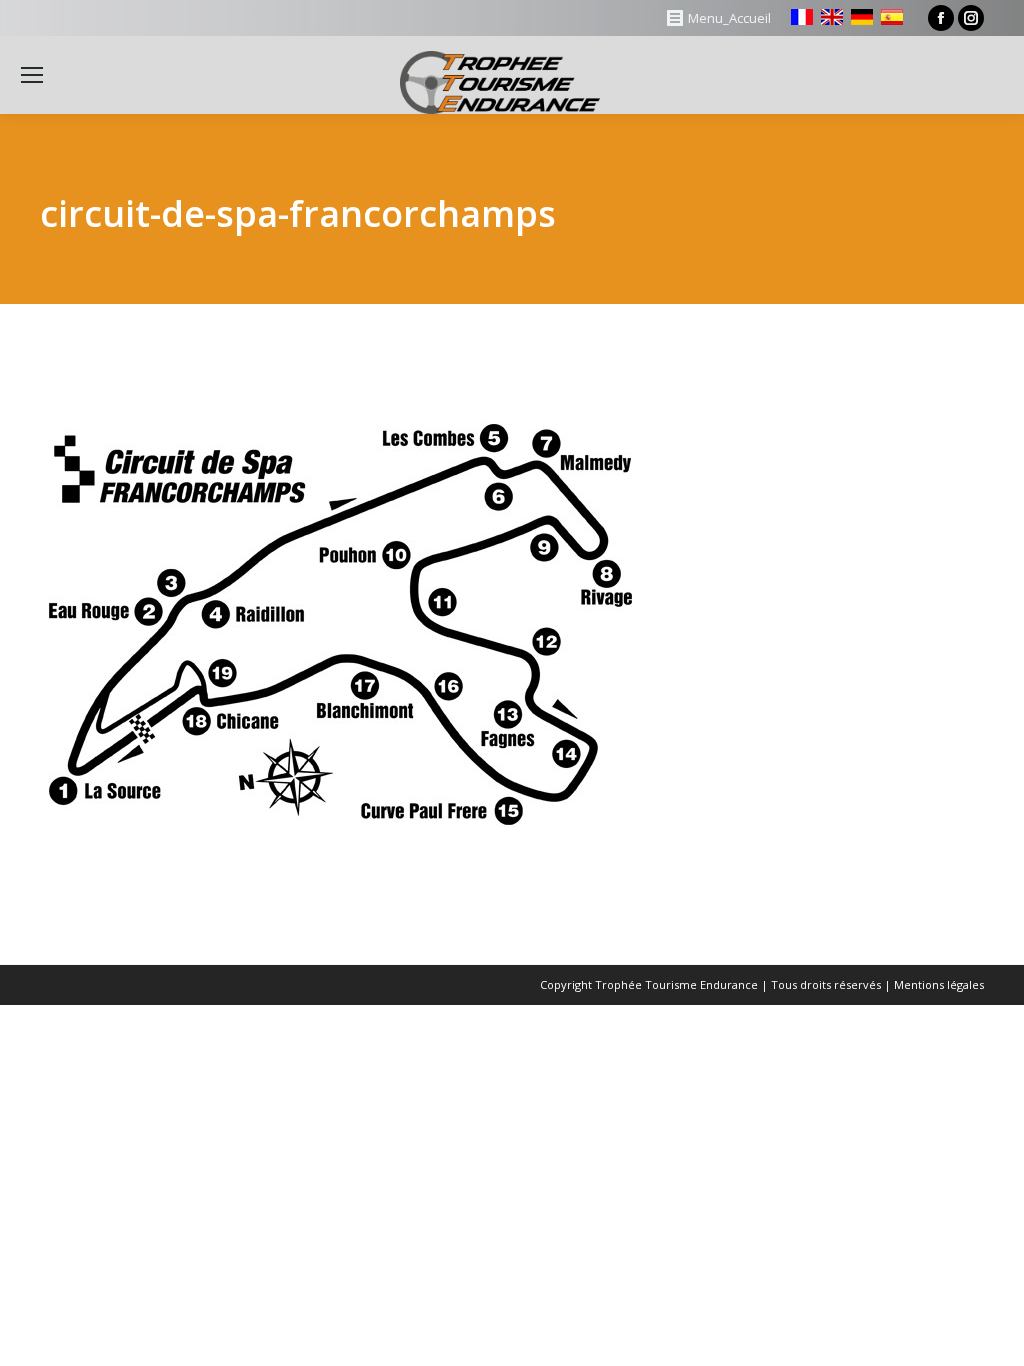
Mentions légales (939, 984)
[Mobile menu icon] (32, 75)
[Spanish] (892, 17)
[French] (802, 17)
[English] (832, 17)
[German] (862, 17)
